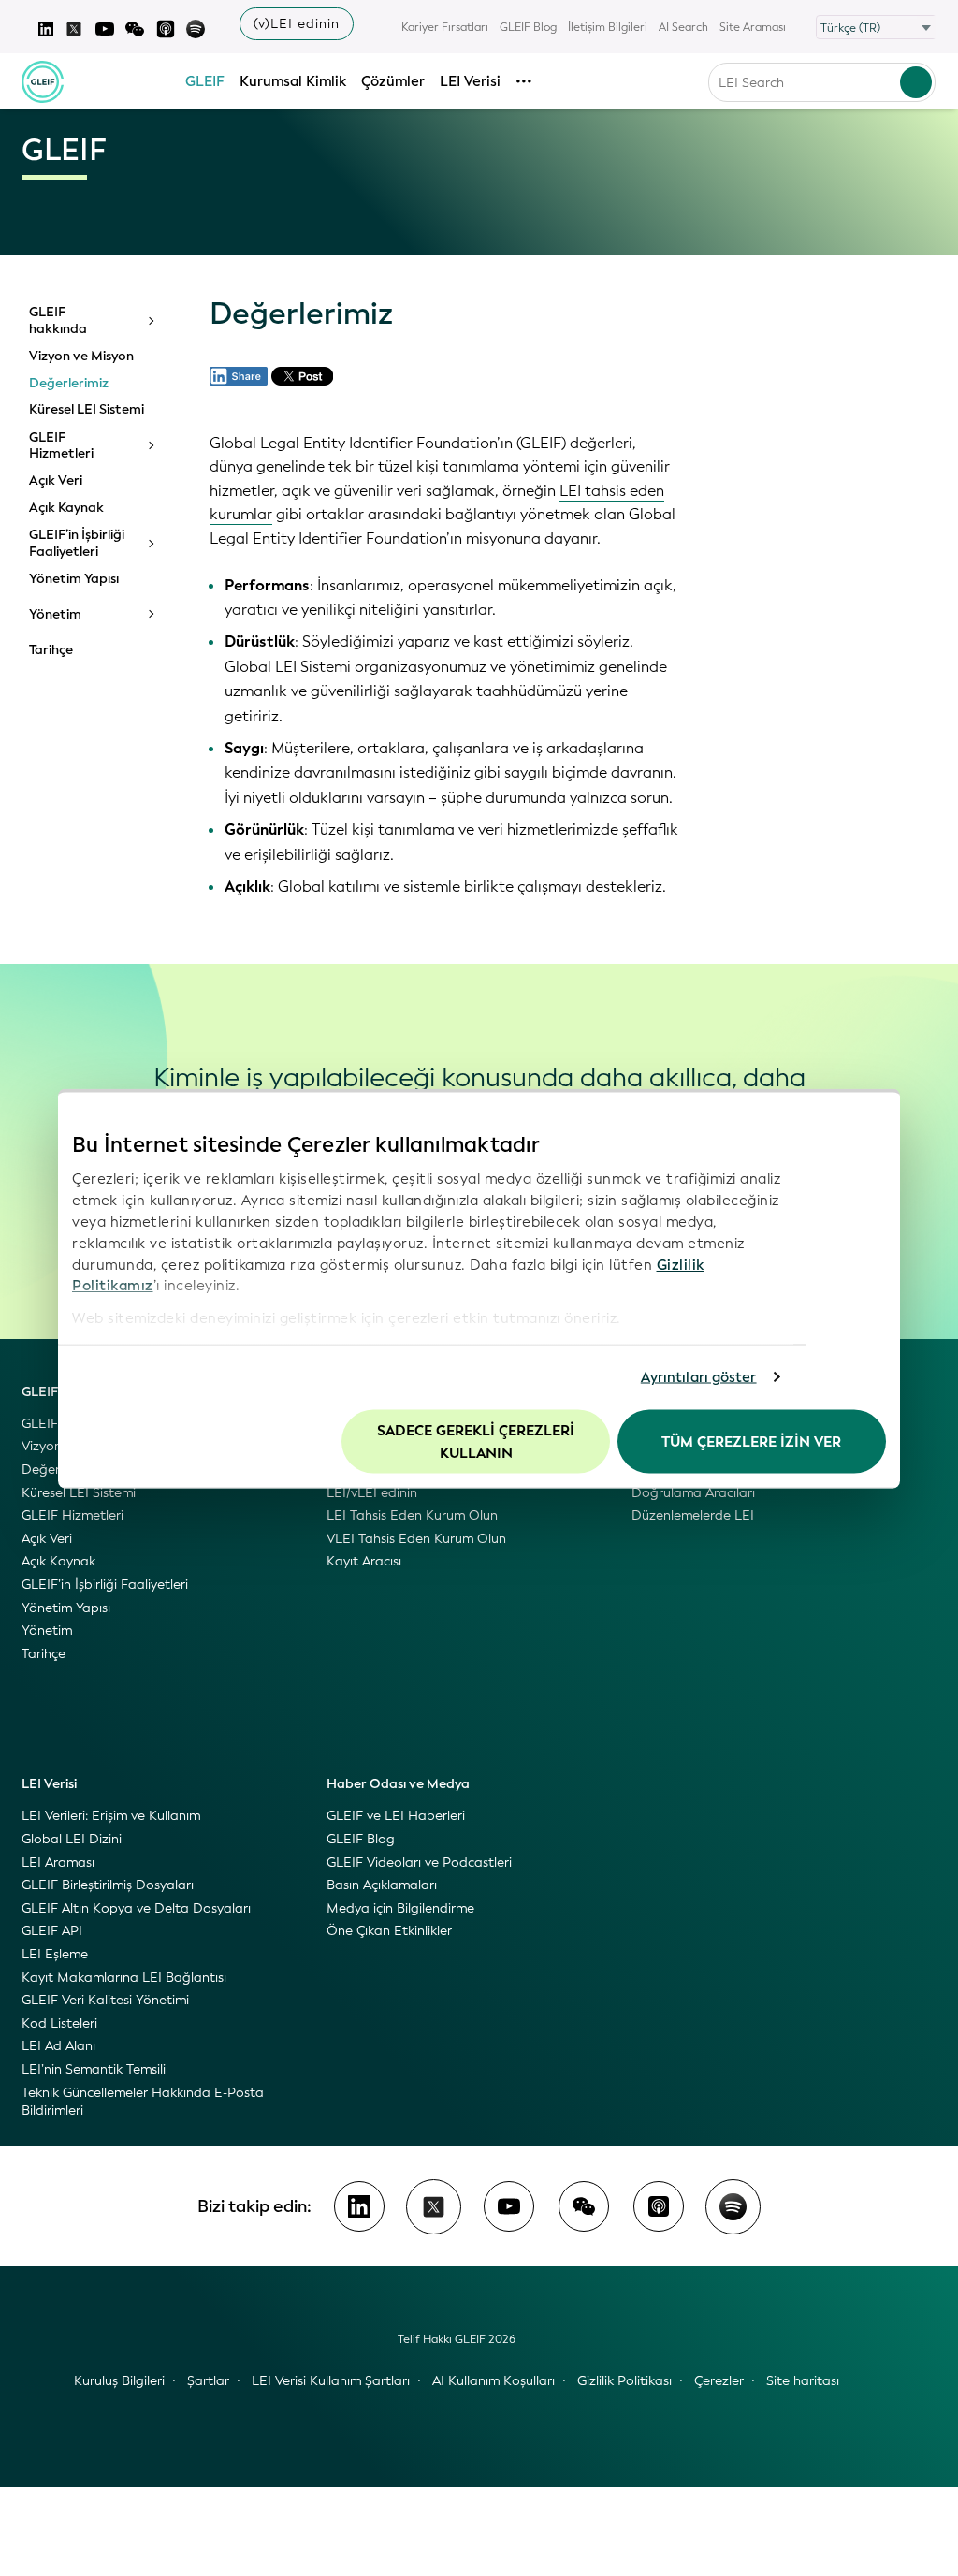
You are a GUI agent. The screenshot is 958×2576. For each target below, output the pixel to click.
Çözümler (393, 81)
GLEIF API (52, 1931)
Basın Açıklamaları (382, 1885)
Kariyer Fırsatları (445, 27)
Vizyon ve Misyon (81, 357)
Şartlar (208, 2381)
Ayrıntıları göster (699, 1377)
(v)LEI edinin (297, 24)
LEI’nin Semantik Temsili (94, 2069)
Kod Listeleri (59, 2023)
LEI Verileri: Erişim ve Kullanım (111, 1816)
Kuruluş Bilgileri (119, 2381)
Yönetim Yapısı (74, 579)
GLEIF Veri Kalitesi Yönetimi (105, 2000)
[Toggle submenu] (150, 321)
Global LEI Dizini (72, 1839)
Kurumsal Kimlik (293, 81)
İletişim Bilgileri (608, 27)
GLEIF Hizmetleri (61, 446)
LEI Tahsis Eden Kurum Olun (412, 1515)
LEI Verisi (470, 81)
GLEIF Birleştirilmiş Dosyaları (108, 1885)
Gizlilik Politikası (624, 2381)
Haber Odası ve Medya (398, 1784)
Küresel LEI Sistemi (87, 410)
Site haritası (803, 2381)
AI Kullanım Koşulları (494, 2381)
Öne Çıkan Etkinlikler (389, 1931)
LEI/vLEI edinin (372, 1493)
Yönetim (55, 615)
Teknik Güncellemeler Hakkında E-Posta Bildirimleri (143, 2102)
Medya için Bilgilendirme (400, 1908)
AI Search (683, 27)
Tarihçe (51, 650)
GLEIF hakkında (58, 320)
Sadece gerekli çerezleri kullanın (476, 1441)
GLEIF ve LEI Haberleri (396, 1816)
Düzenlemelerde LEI (693, 1515)
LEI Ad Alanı (58, 2046)
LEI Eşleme (55, 1954)
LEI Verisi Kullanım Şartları (331, 2381)
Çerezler (719, 2381)
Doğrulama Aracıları (693, 1493)
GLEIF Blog (528, 27)
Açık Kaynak (66, 508)
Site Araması (753, 27)
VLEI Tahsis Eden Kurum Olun (416, 1539)
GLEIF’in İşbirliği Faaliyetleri (77, 543)
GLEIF (205, 81)
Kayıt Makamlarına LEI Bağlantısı (124, 1978)
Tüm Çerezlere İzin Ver (751, 1441)
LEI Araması (58, 1863)
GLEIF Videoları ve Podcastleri (419, 1863)
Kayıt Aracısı (364, 1561)
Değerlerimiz (69, 384)
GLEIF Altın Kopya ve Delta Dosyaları (136, 1908)
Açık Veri (56, 481)
